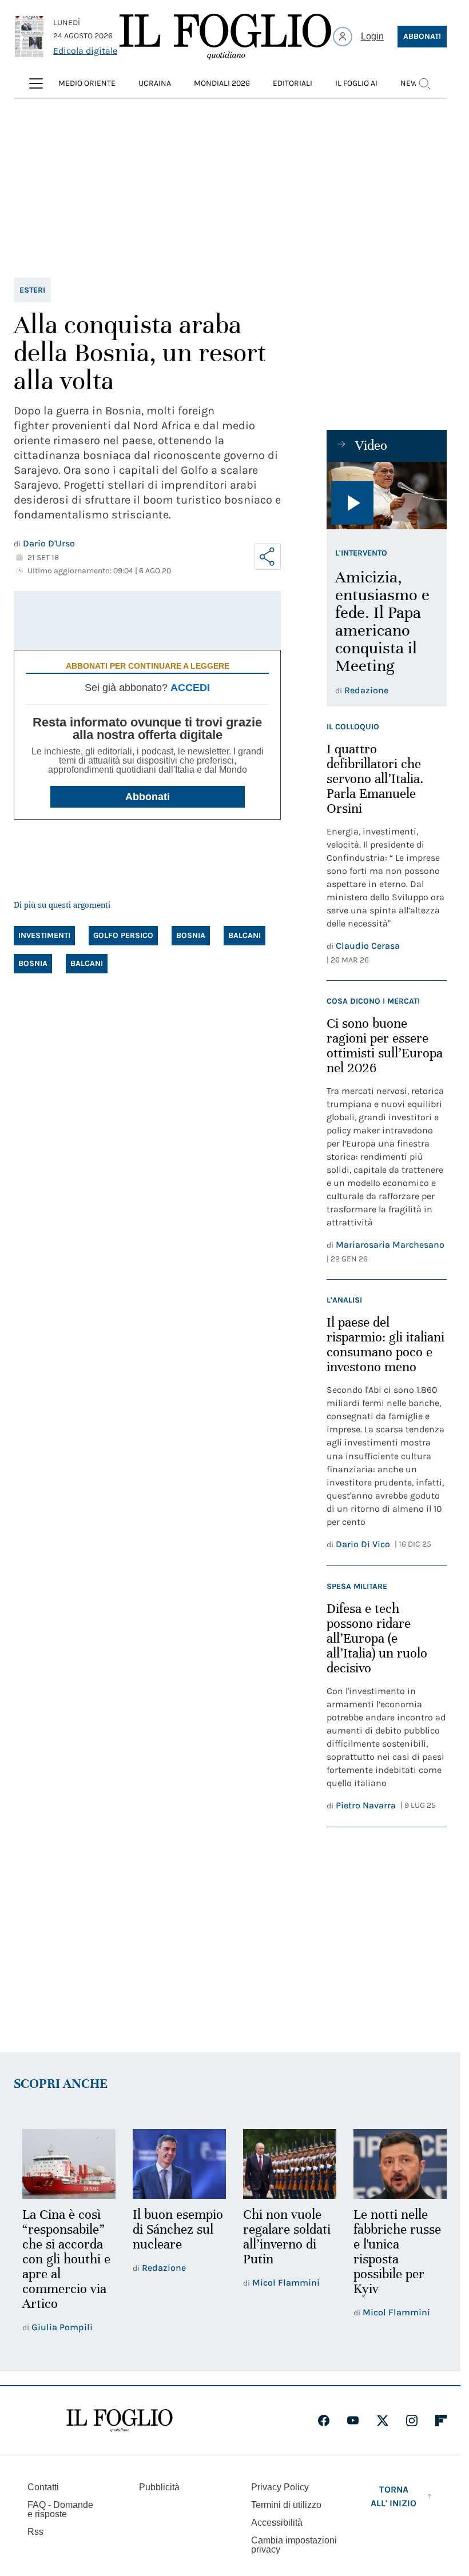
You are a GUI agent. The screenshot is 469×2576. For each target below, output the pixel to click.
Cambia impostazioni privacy (294, 2543)
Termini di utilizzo (286, 2503)
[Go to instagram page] (412, 2419)
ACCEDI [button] (190, 688)
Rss (35, 2530)
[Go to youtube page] (353, 2419)
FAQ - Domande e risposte (60, 2508)
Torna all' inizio (394, 2495)
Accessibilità (277, 2521)
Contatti (43, 2485)
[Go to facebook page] (324, 2419)
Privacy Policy (280, 2485)
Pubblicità (159, 2485)
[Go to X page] (383, 2419)
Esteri (32, 290)
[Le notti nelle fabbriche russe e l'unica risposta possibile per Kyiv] (393, 2163)
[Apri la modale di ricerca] (424, 83)
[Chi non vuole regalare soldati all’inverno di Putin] (285, 2163)
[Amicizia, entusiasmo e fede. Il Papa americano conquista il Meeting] (387, 496)
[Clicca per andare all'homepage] (120, 2419)
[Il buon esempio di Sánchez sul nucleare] (176, 2163)
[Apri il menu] (36, 83)
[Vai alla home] (225, 37)
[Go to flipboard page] (441, 2419)
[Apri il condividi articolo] (268, 557)
